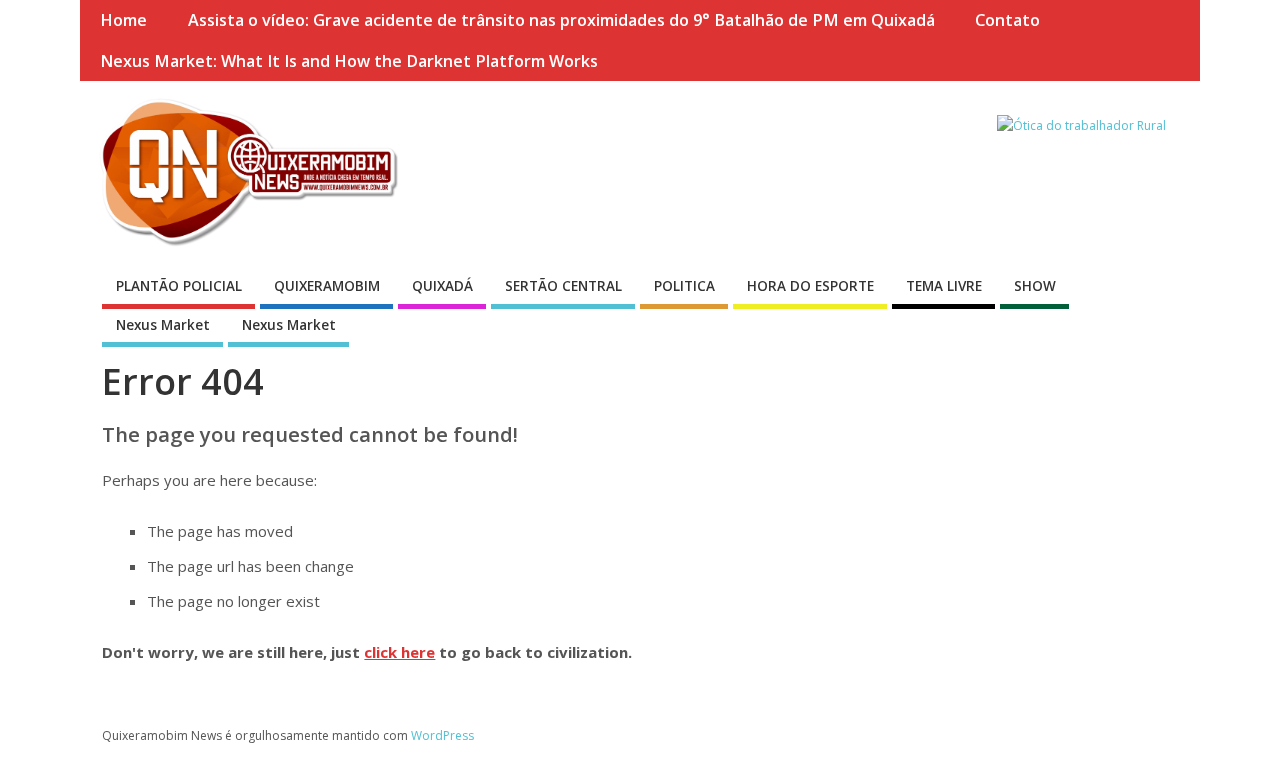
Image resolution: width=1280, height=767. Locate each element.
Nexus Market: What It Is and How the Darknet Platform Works (349, 61)
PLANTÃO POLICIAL (179, 286)
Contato (1007, 20)
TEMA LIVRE (944, 286)
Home (123, 20)
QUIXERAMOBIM (327, 286)
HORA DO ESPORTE (810, 286)
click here (399, 652)
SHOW (1035, 286)
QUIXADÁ (442, 286)
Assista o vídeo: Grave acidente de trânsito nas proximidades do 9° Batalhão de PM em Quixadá (561, 20)
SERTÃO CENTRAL (563, 286)
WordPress (442, 735)
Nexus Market (163, 325)
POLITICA (684, 286)
